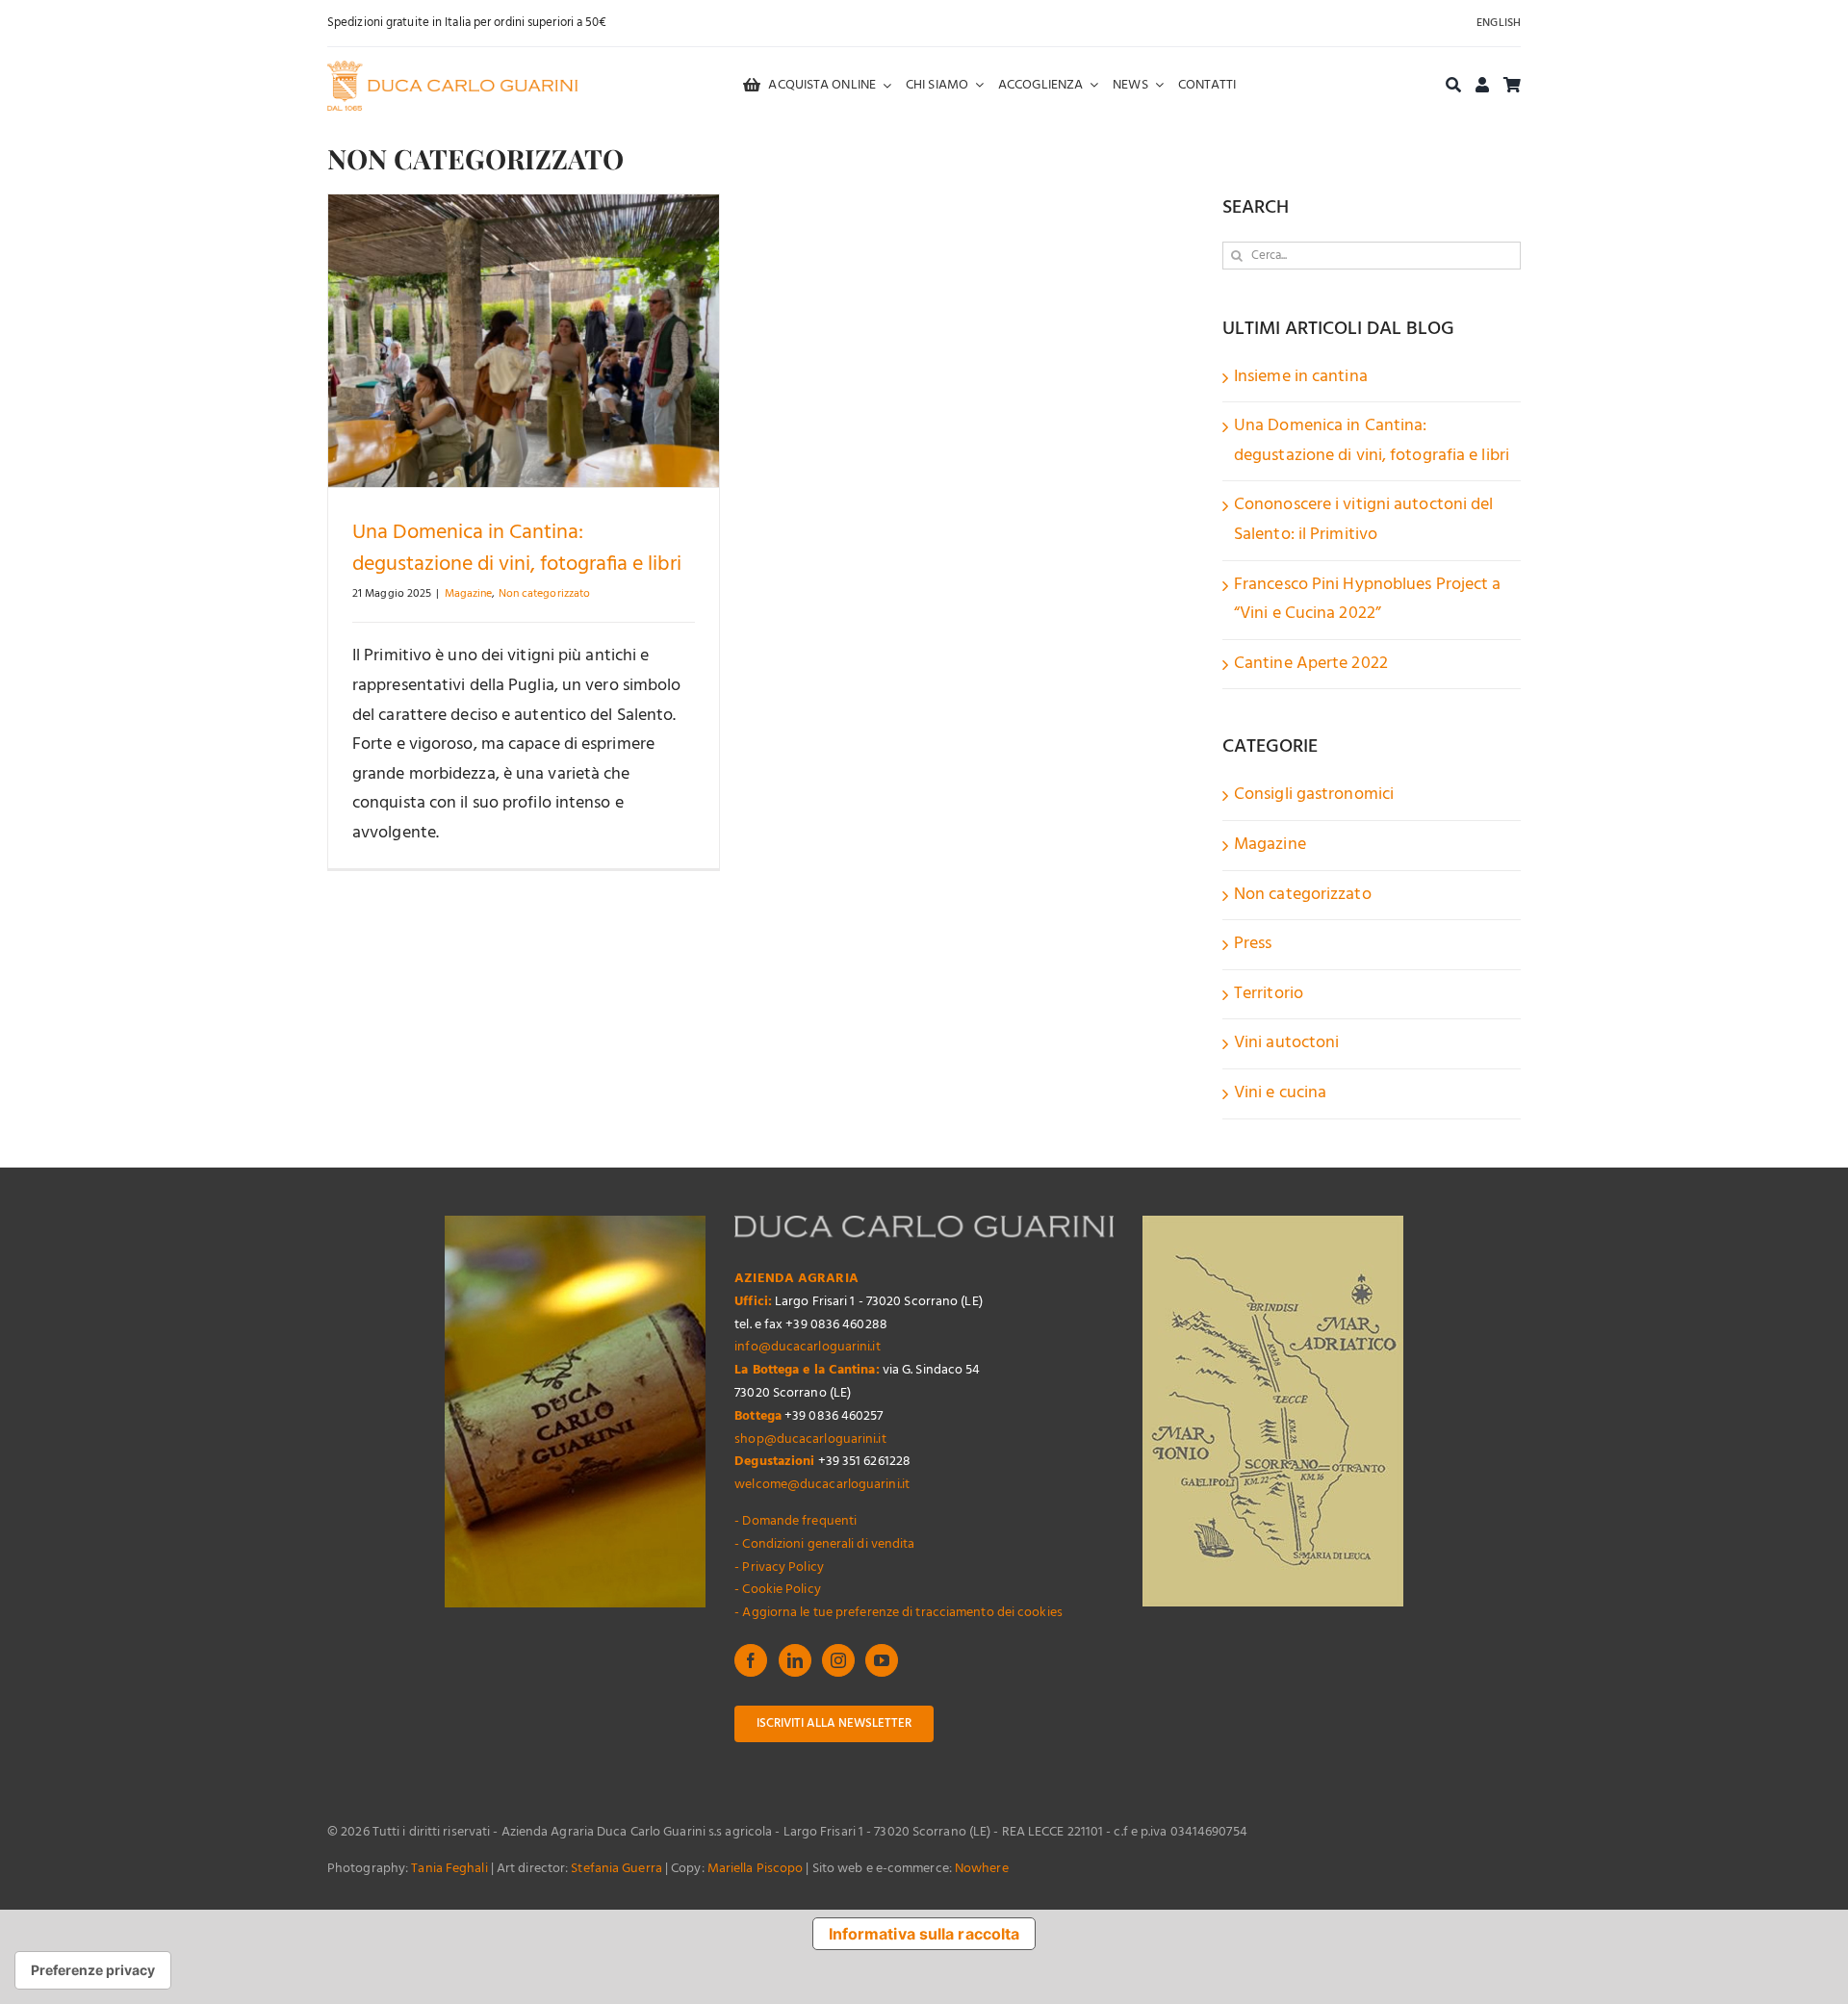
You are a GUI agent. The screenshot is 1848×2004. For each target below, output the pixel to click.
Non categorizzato (545, 594)
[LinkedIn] (795, 1660)
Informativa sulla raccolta (924, 1934)
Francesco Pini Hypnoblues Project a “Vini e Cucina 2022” (1368, 600)
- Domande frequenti (796, 1521)
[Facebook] (751, 1660)
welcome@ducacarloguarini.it (822, 1485)
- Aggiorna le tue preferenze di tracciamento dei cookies (898, 1613)
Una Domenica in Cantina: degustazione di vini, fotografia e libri (517, 549)
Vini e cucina (1280, 1093)
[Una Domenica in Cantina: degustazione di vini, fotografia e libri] (524, 341)
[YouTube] (882, 1660)
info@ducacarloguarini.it (807, 1347)
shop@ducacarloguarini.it (810, 1439)
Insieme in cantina (1301, 377)
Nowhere (982, 1869)
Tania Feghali (449, 1869)
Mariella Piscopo (756, 1869)
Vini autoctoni (1286, 1043)
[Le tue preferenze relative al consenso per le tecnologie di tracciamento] (93, 1970)
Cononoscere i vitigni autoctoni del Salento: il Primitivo (1364, 520)
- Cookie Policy (778, 1590)
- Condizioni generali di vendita (824, 1544)
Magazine (469, 594)
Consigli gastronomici (1314, 795)
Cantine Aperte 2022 (1311, 664)
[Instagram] (838, 1660)
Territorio (1269, 994)
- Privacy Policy (779, 1567)
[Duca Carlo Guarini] (452, 69)
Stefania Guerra (616, 1869)
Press (1253, 944)
